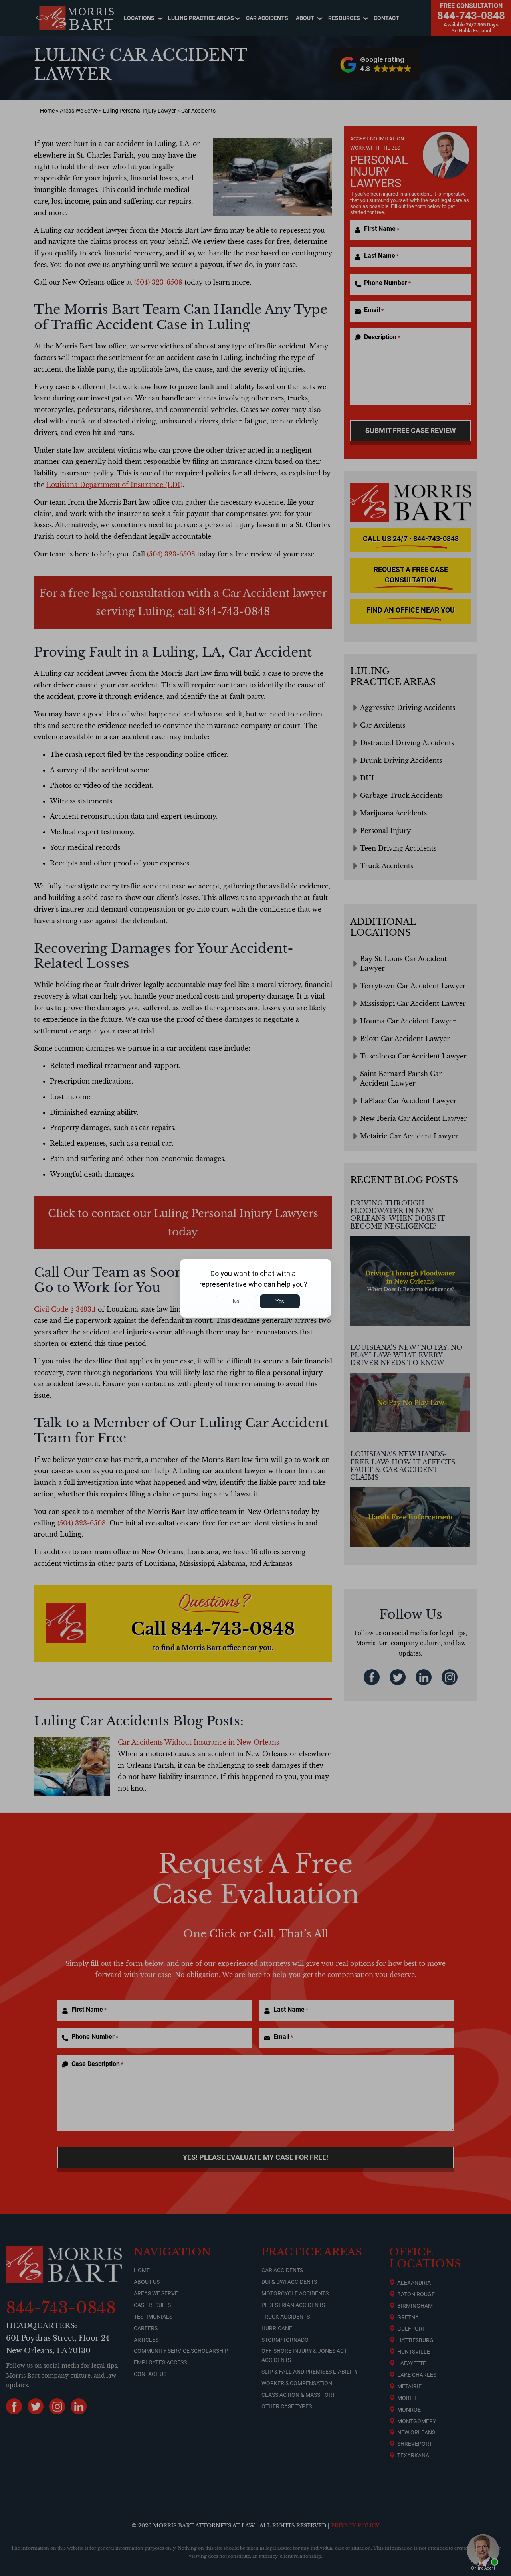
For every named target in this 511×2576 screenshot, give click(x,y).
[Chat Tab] (255, 1288)
